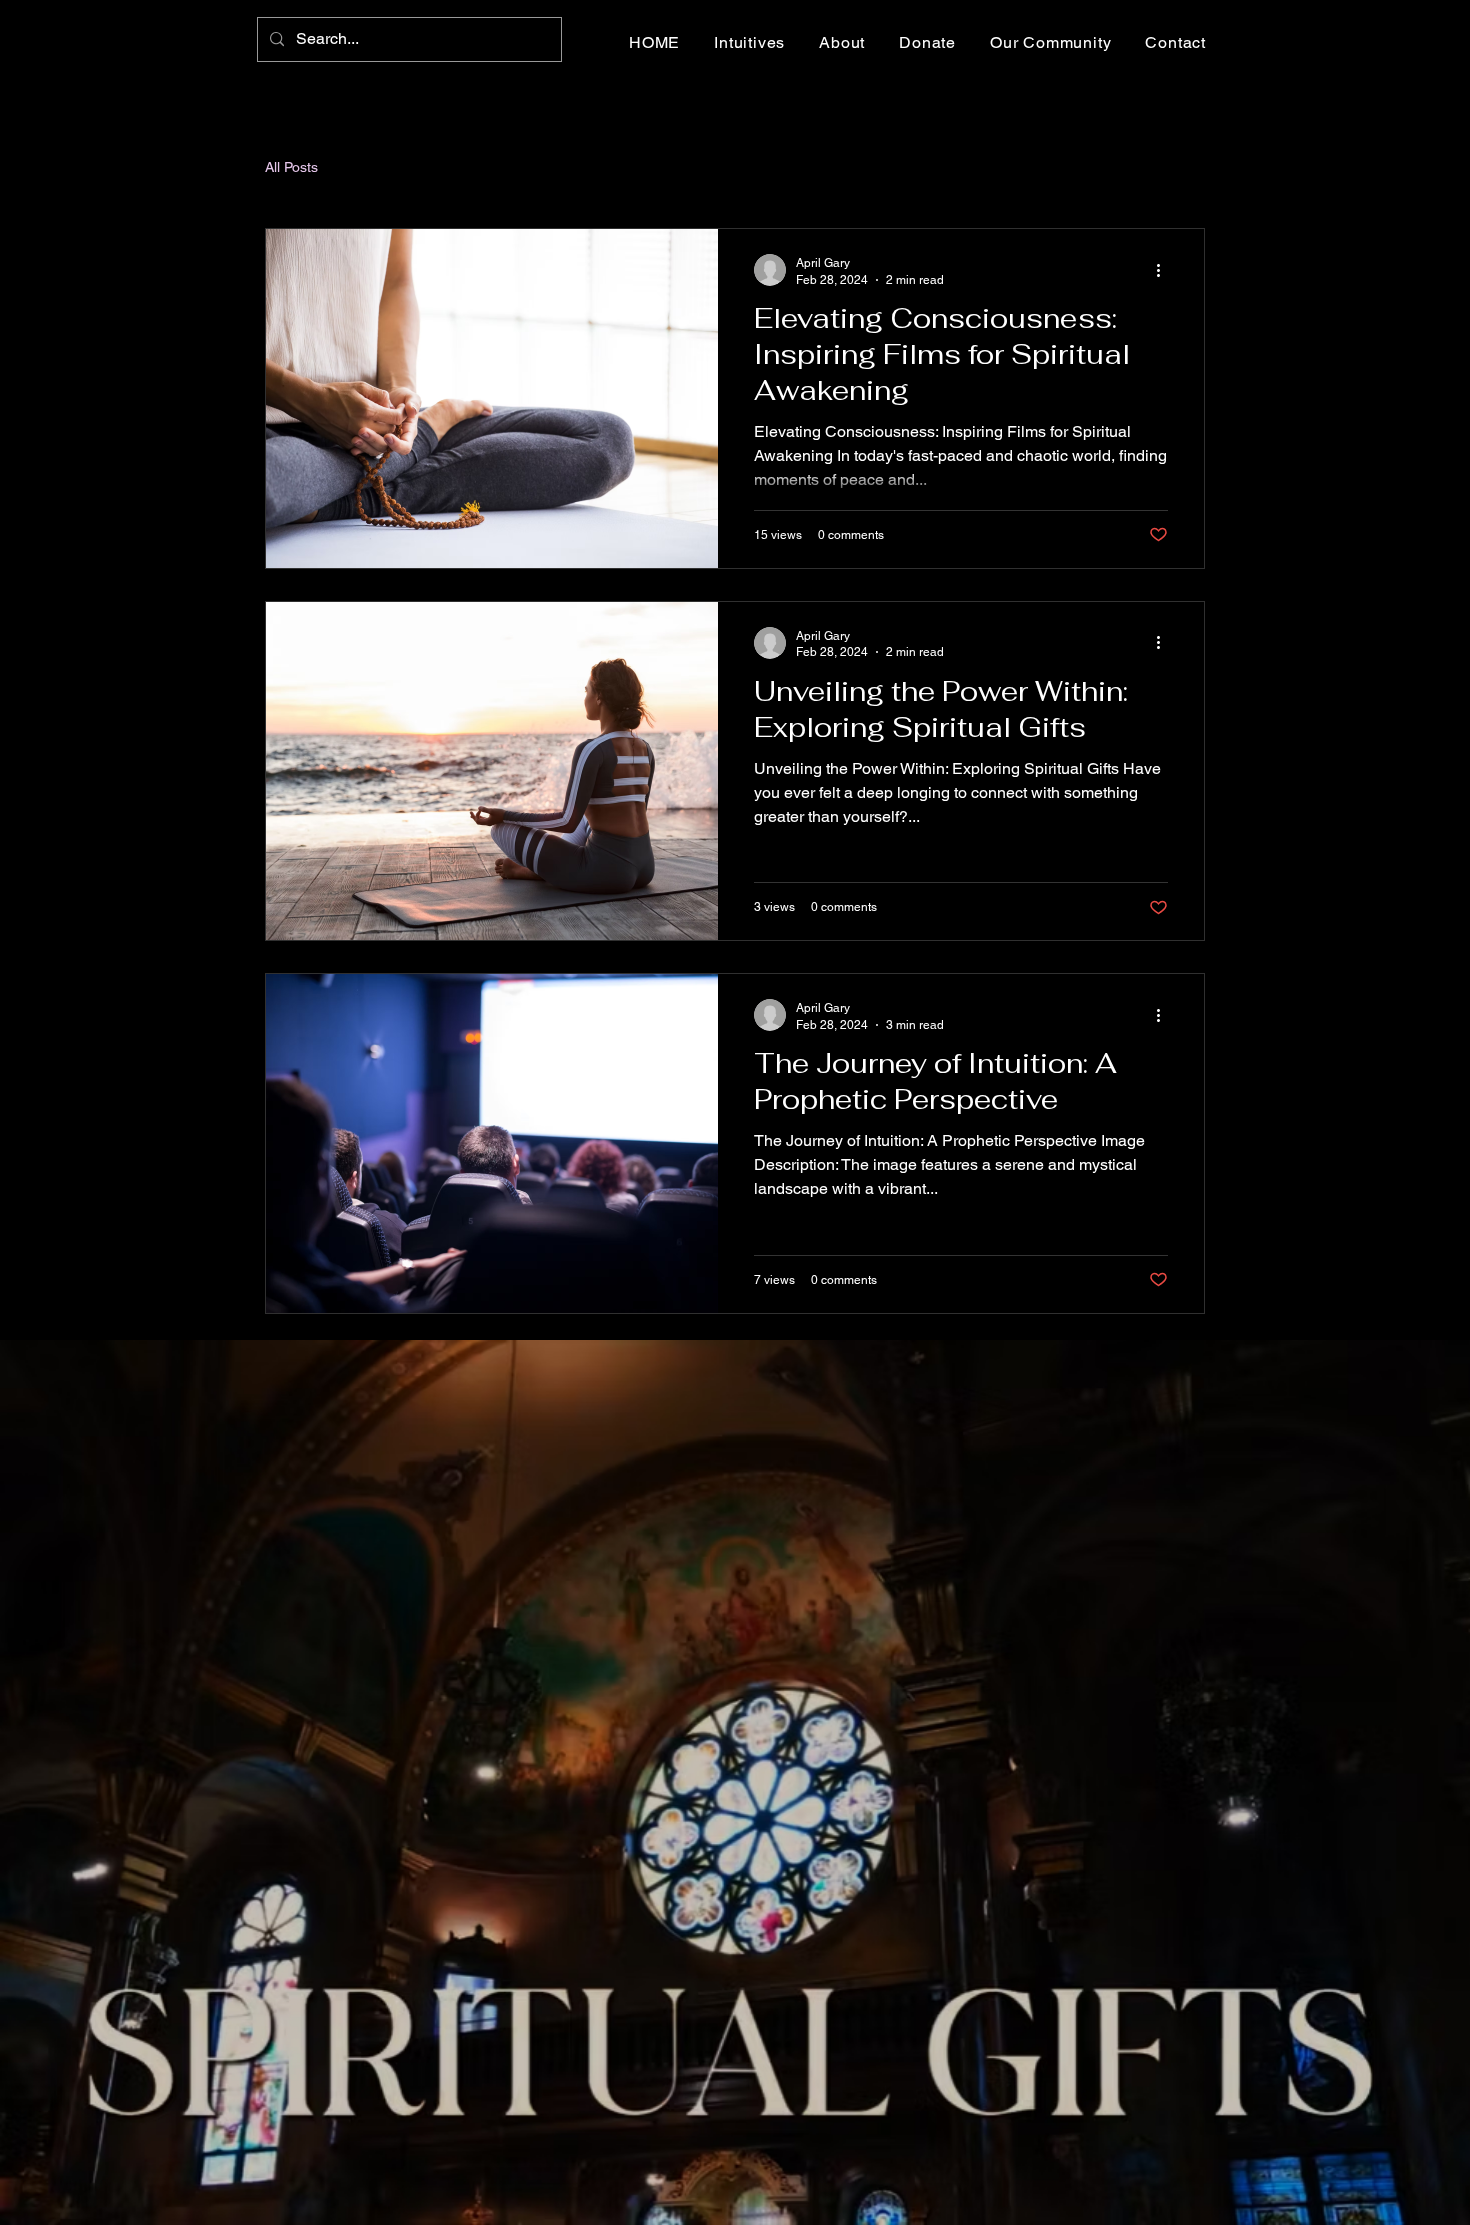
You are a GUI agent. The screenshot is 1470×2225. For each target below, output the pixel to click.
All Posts (291, 167)
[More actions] (1165, 270)
